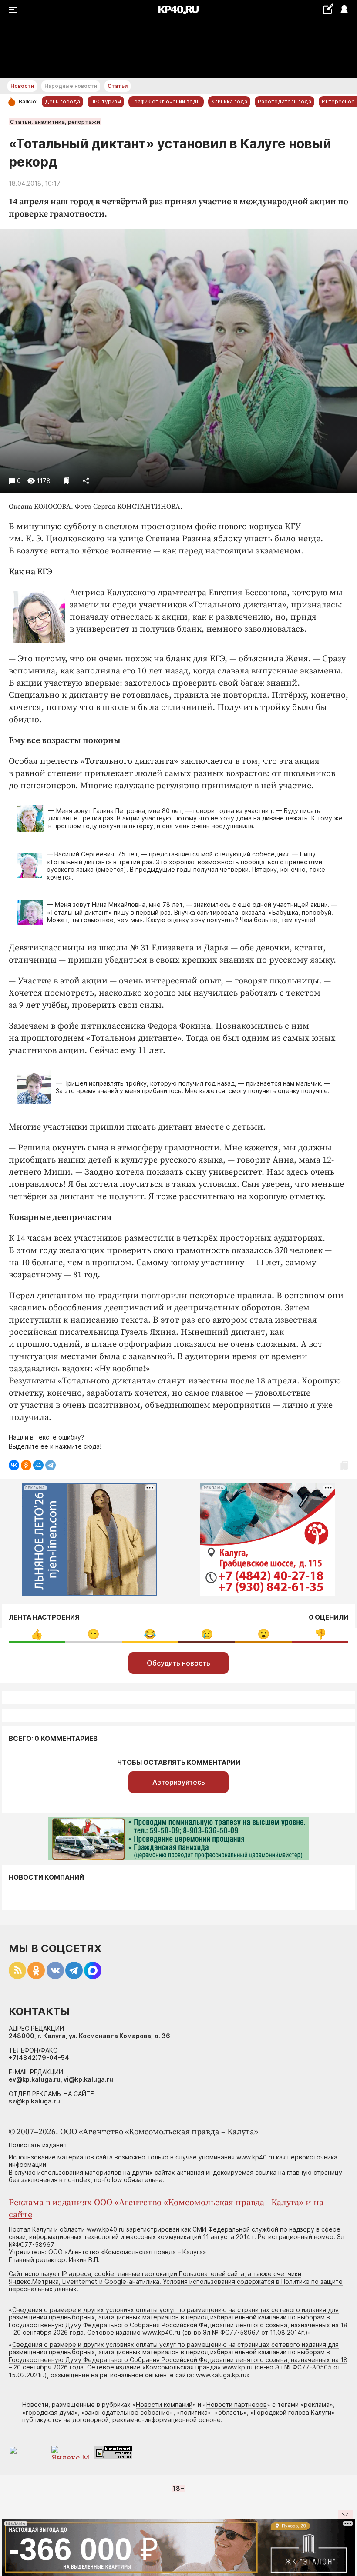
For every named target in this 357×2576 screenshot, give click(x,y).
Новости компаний (46, 1877)
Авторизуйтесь (179, 1782)
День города (62, 102)
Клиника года (229, 102)
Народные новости (71, 86)
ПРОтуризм (106, 102)
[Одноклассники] (26, 1465)
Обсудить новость (178, 1663)
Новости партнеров (237, 2404)
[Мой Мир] (38, 1465)
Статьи (118, 86)
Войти (344, 10)
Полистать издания (38, 2145)
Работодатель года (285, 102)
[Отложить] (66, 481)
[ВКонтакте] (14, 1465)
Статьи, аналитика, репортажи (55, 122)
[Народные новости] (328, 9)
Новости (22, 86)
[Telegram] (51, 1465)
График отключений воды (166, 102)
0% (37, 1634)
